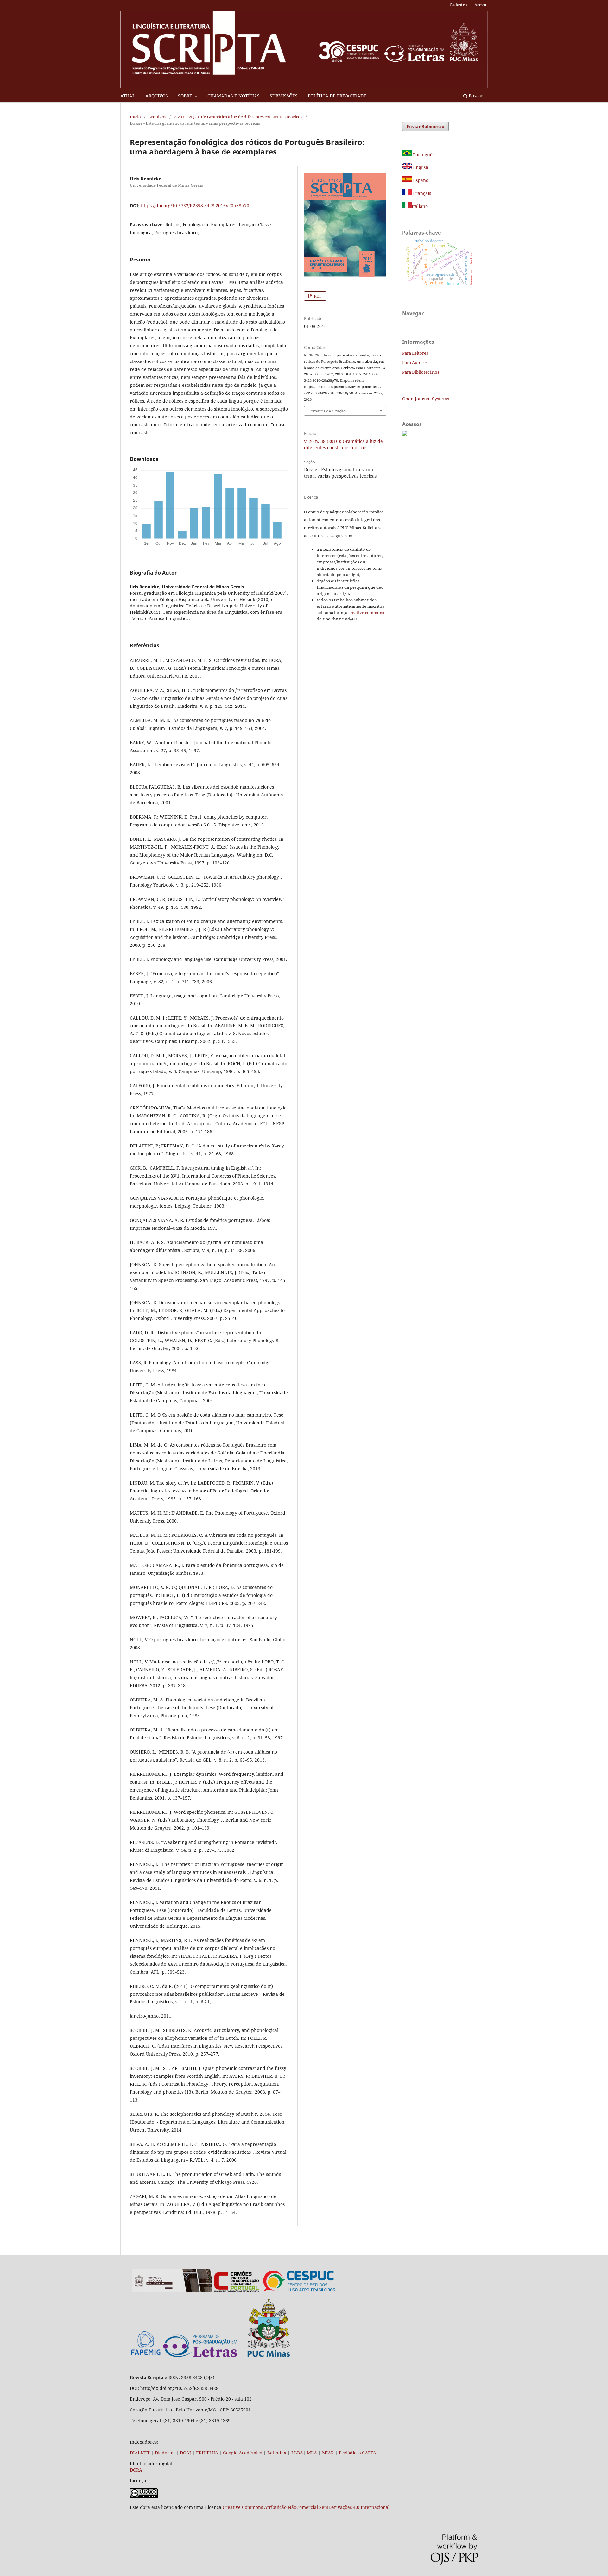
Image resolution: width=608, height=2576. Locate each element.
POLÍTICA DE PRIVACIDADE (337, 96)
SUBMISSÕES (284, 96)
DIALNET (140, 2453)
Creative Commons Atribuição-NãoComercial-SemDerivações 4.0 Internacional (306, 2507)
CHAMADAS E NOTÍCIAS (234, 96)
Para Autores (415, 362)
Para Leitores (415, 353)
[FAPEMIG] (146, 2356)
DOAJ (185, 2453)
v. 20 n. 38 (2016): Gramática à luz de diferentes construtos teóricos (238, 117)
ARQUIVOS (157, 96)
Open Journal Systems (426, 399)
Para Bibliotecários (421, 372)
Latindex (277, 2453)
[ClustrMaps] (405, 434)
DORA (136, 2470)
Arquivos (157, 117)
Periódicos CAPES (357, 2453)
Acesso (481, 5)
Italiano (420, 206)
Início (135, 117)
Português (423, 155)
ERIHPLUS (206, 2453)
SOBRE (186, 96)
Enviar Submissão (425, 126)
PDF (317, 296)
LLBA (297, 2453)
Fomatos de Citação (327, 411)
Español (421, 180)
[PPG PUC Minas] (226, 2356)
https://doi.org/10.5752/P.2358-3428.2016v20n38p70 (195, 206)
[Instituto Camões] (236, 2291)
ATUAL (128, 96)
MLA (312, 2453)
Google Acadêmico (243, 2453)
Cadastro (458, 5)
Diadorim (165, 2453)
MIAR (328, 2453)
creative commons (366, 613)
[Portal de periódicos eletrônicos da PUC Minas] (172, 2291)
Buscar (475, 96)
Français (421, 193)
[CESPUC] (299, 2291)
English (420, 167)
